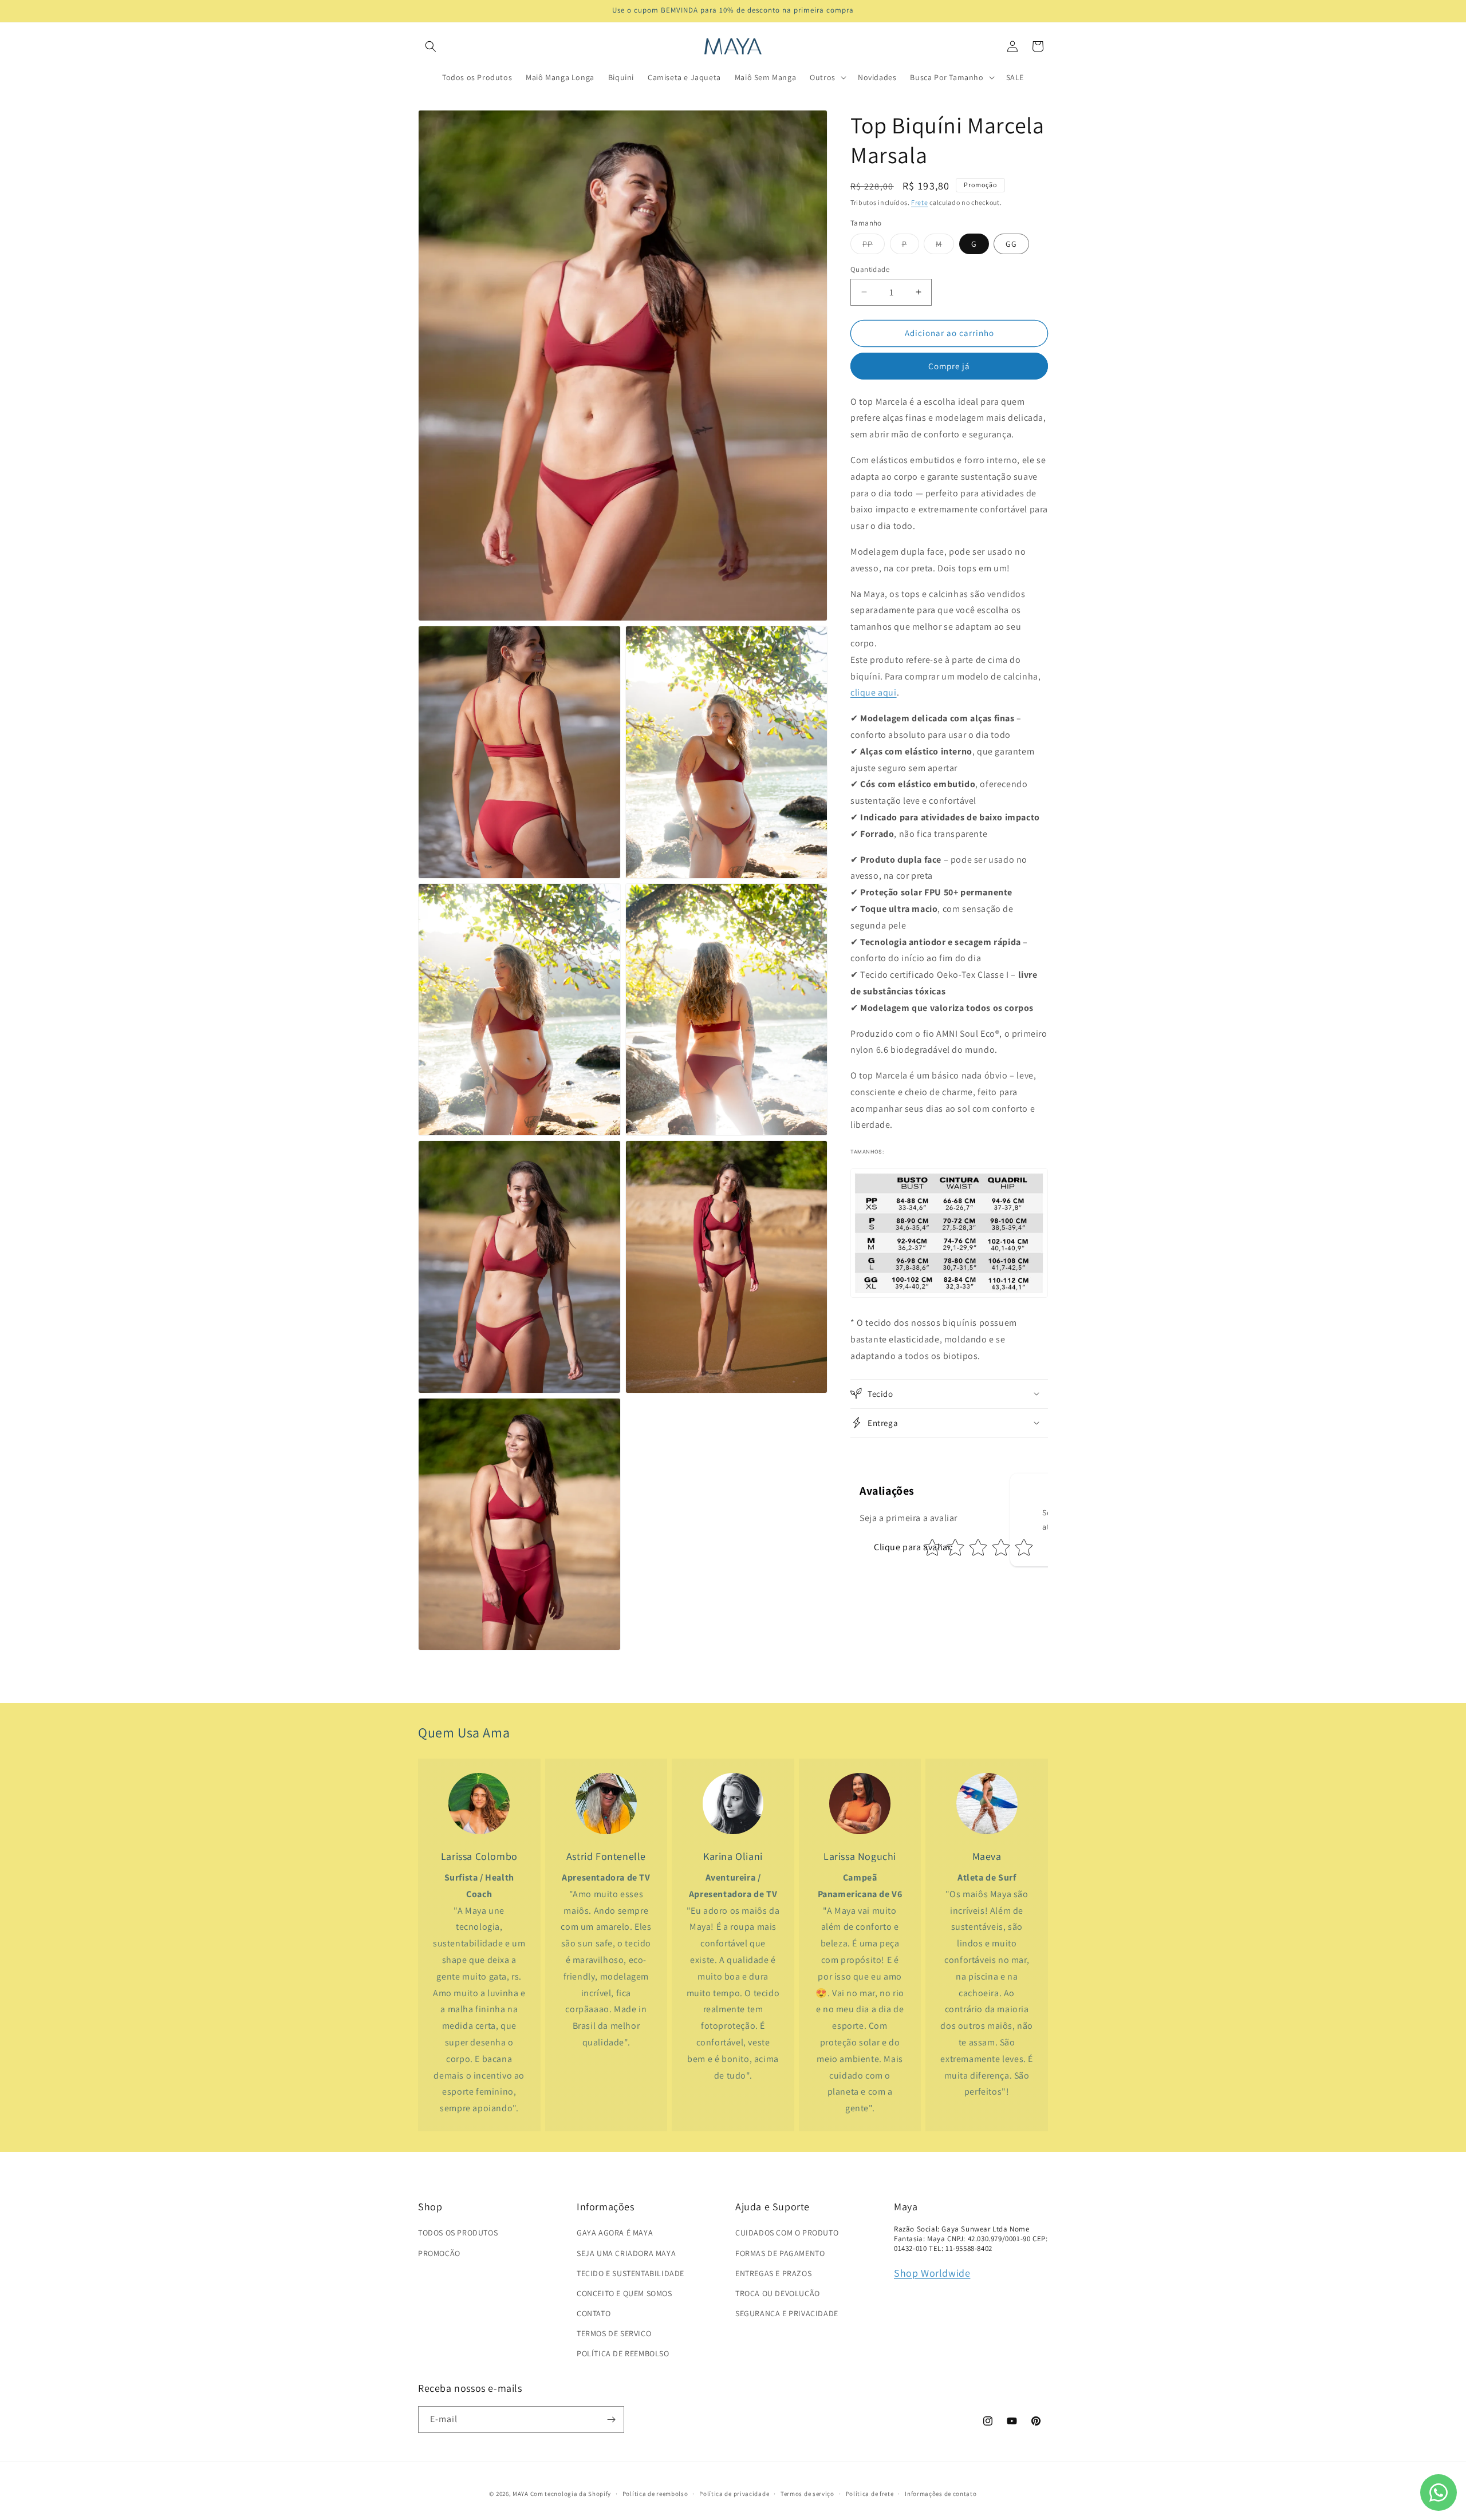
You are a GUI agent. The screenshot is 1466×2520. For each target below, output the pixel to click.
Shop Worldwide (932, 2273)
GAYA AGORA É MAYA (615, 2233)
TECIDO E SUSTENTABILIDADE (630, 2273)
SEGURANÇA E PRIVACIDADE (787, 2313)
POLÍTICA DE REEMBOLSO (623, 2353)
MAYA (521, 2494)
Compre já (949, 366)
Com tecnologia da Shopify (571, 2494)
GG (1011, 244)
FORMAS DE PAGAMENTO (780, 2253)
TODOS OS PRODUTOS (458, 2233)
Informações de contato (941, 2494)
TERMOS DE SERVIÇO (614, 2333)
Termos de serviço (807, 2494)
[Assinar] (611, 2420)
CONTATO (594, 2313)
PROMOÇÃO (439, 2253)
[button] (431, 46)
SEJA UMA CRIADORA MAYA (626, 2253)
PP (874, 246)
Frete (920, 202)
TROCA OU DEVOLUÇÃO (778, 2293)
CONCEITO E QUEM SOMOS (624, 2293)
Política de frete (870, 2494)
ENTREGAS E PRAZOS (773, 2273)
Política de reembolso (655, 2494)
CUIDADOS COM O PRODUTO (787, 2233)
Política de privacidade (734, 2494)
